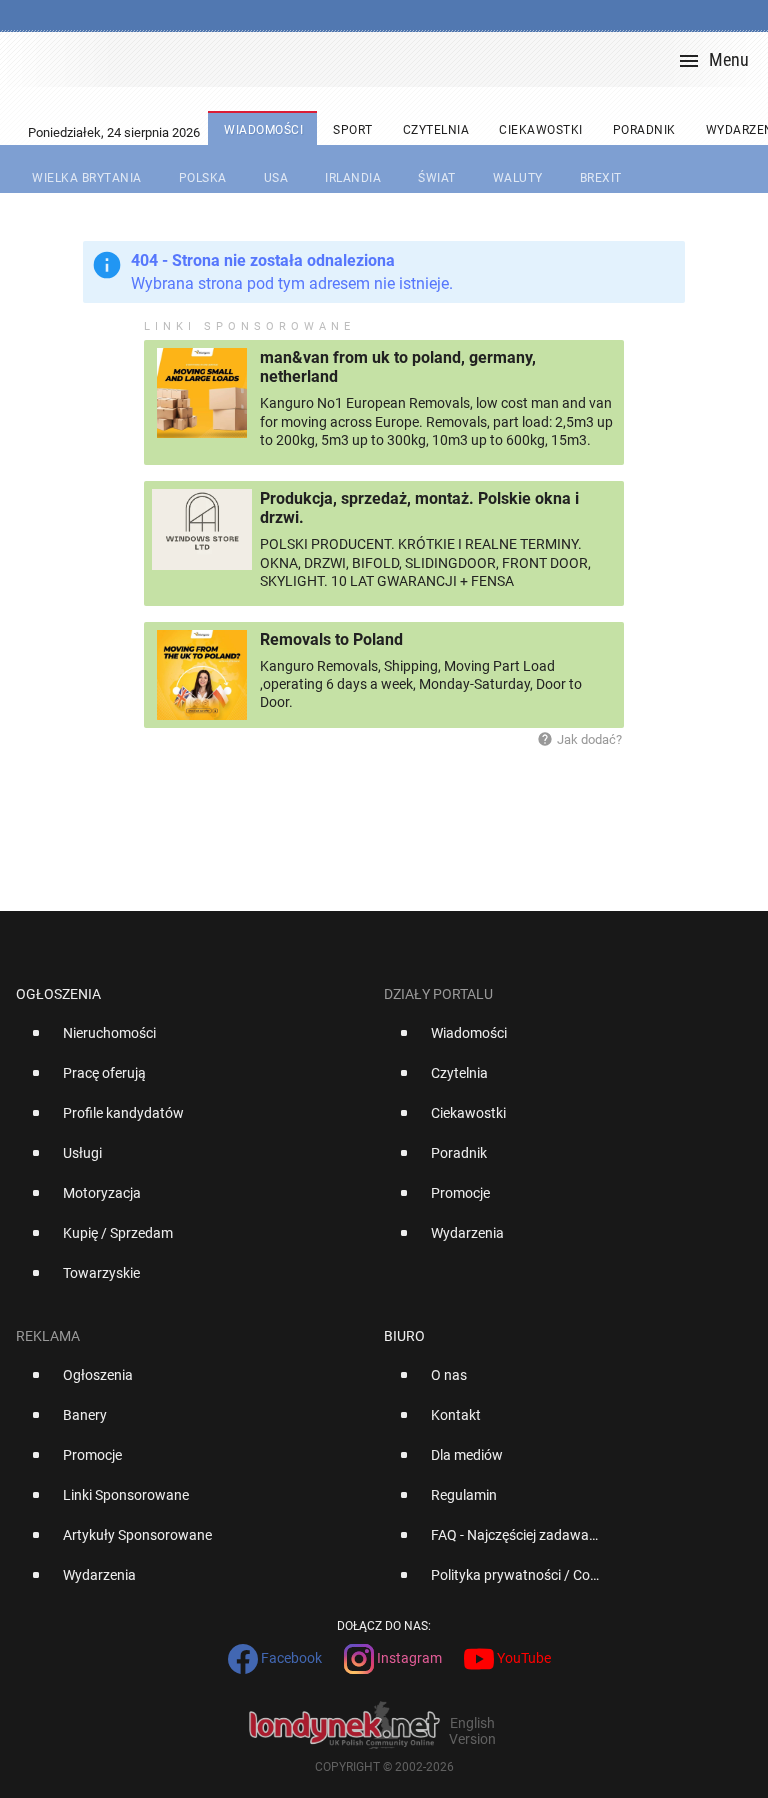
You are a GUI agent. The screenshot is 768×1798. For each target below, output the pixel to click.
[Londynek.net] (392, 59)
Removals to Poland (331, 639)
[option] (192, 1041)
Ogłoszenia (58, 994)
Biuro (404, 1336)
